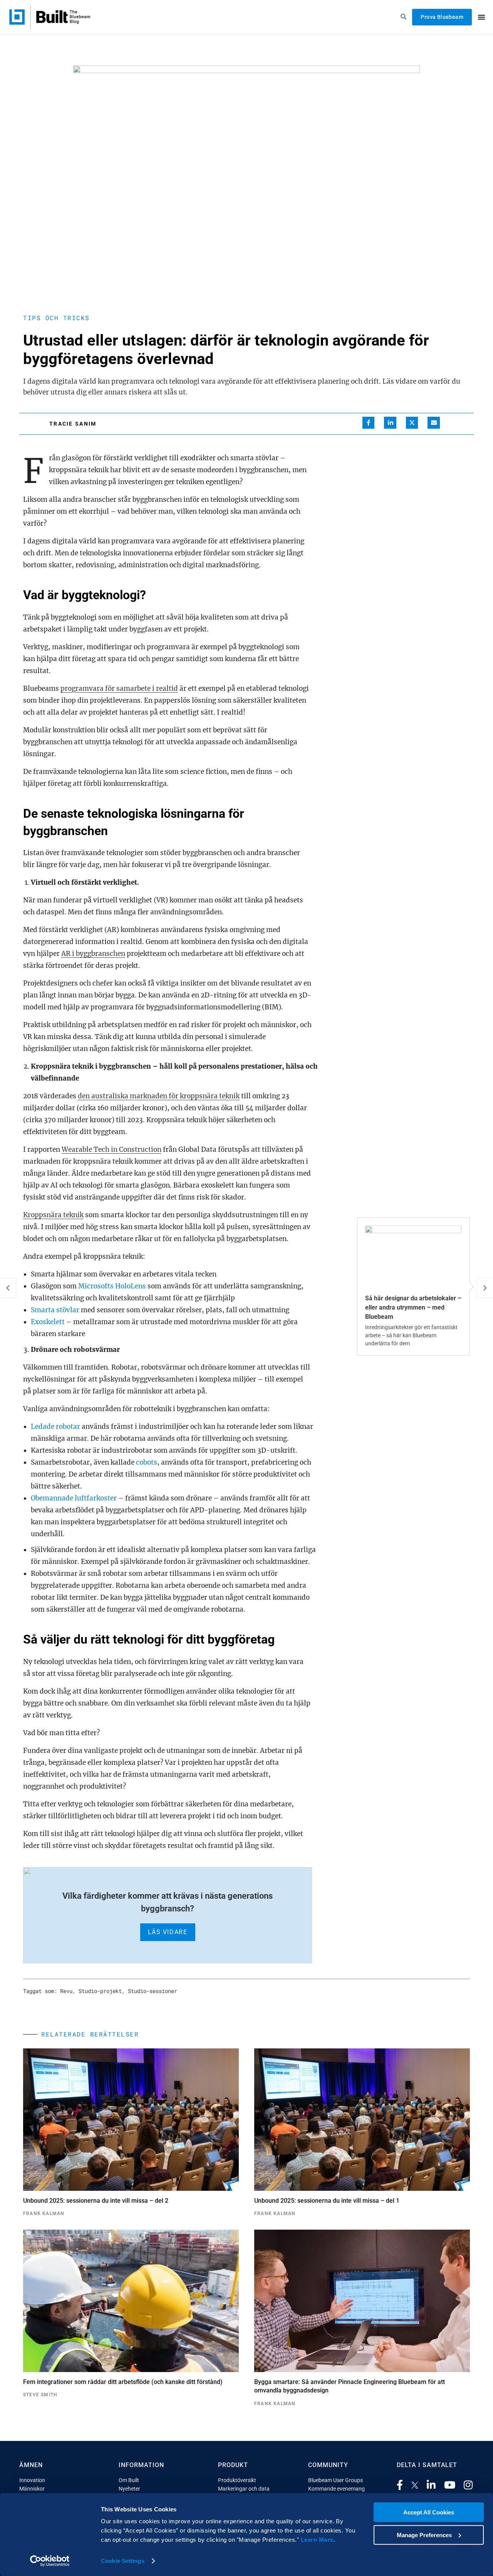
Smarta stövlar (55, 1310)
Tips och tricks (56, 318)
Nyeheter (129, 2489)
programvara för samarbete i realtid (119, 688)
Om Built (129, 2480)
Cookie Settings (123, 2561)
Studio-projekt (100, 1991)
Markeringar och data (244, 2489)
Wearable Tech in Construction (112, 1149)
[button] (369, 423)
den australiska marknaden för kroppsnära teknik (159, 1096)
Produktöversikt (237, 2480)
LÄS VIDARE (168, 1932)
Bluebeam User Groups (335, 2480)
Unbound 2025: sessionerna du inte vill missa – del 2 (96, 2201)
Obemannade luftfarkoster (74, 1498)
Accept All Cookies (429, 2512)
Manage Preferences (424, 2535)
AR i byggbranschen (93, 954)
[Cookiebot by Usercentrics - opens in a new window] (50, 2561)
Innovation (32, 2480)
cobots (147, 1462)
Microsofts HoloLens (112, 1286)
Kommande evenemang (336, 2489)
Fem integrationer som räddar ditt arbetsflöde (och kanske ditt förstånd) (123, 2382)
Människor (32, 2489)
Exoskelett (48, 1322)
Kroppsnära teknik (53, 1215)
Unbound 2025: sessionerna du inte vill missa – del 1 (327, 2201)
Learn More (317, 2540)
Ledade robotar (55, 1427)
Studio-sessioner (153, 1991)
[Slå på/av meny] (481, 17)
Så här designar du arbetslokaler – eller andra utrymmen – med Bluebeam (413, 1307)
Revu (66, 1991)
